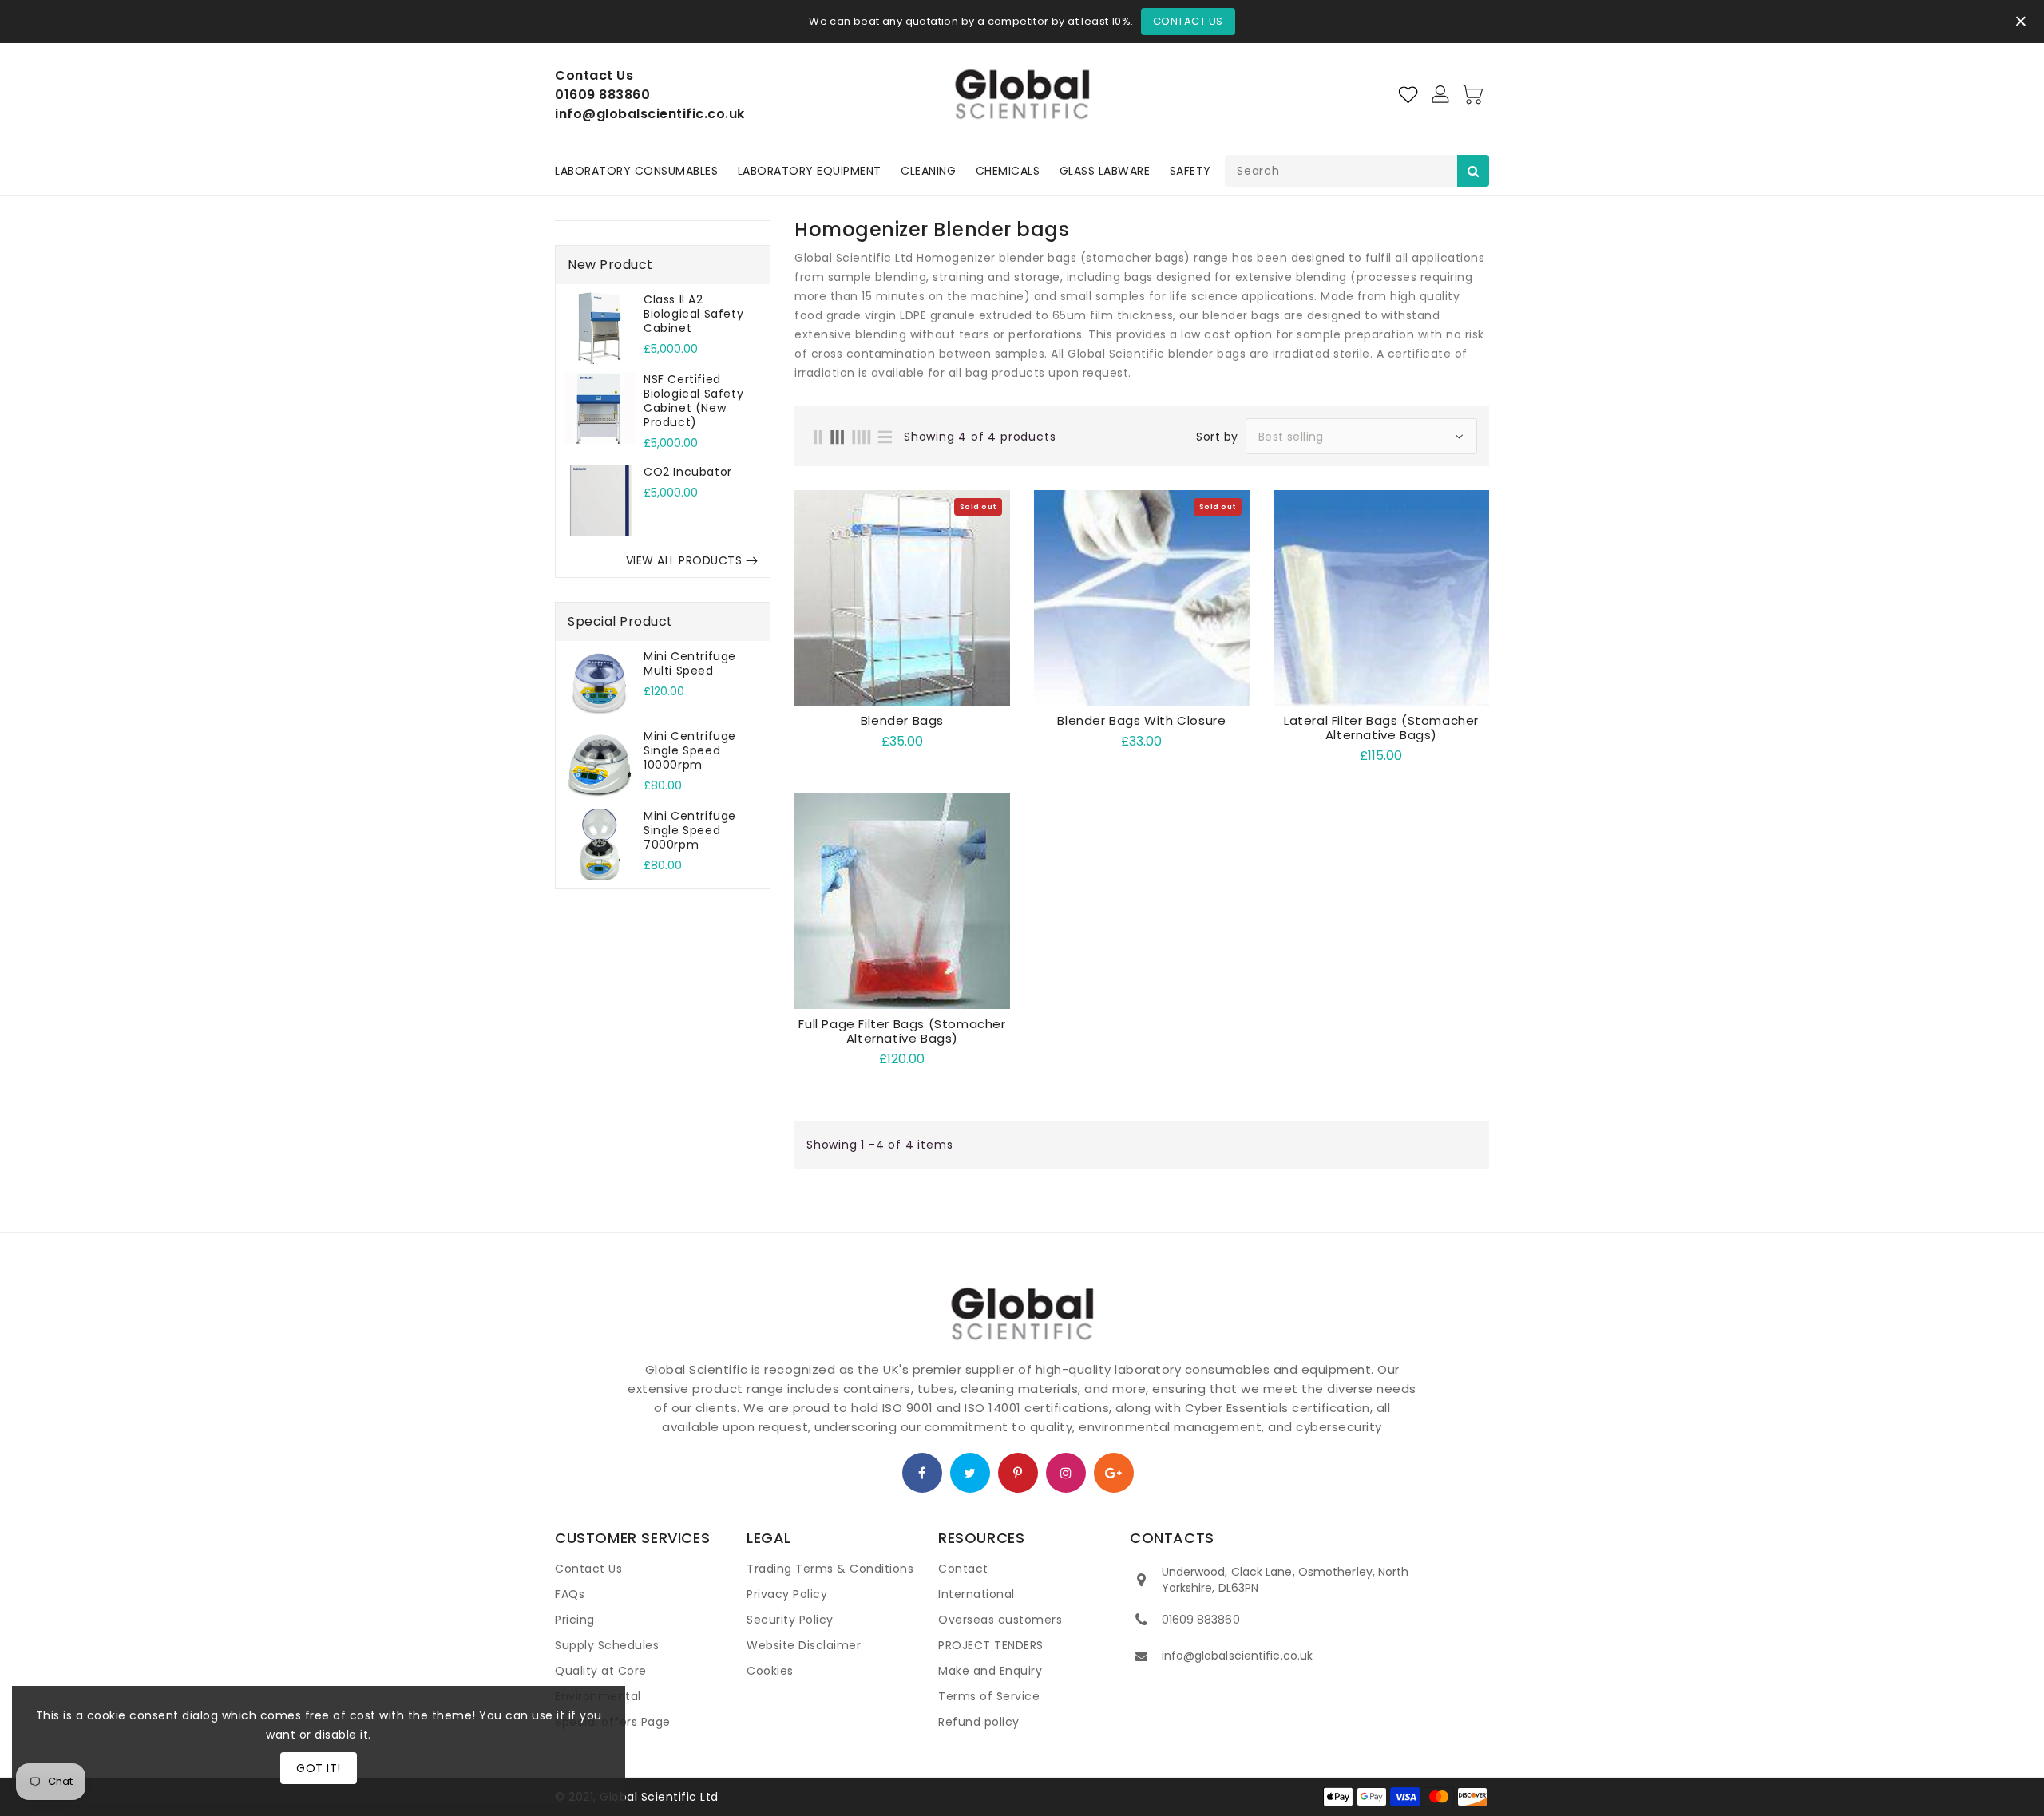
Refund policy (979, 1722)
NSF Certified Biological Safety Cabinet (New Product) (693, 401)
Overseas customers (1000, 1620)
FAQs (570, 1594)
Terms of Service (989, 1696)
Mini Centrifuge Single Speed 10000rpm (690, 750)
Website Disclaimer (804, 1645)
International (976, 1594)
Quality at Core (601, 1671)
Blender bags (902, 721)
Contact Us (1188, 21)
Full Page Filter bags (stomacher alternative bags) (902, 1031)
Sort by (1217, 437)
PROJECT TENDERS (991, 1645)
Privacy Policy (787, 1594)
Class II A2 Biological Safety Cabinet (693, 314)
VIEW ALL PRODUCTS (684, 560)
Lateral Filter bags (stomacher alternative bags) (1381, 728)
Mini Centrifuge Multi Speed (690, 663)
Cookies (770, 1671)
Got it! (319, 1768)
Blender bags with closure (1141, 721)
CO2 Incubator (688, 472)
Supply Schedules (607, 1645)
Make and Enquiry (990, 1671)
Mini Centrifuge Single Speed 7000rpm (690, 830)
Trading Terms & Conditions (830, 1569)
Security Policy (790, 1620)
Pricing (575, 1620)
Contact (963, 1569)
